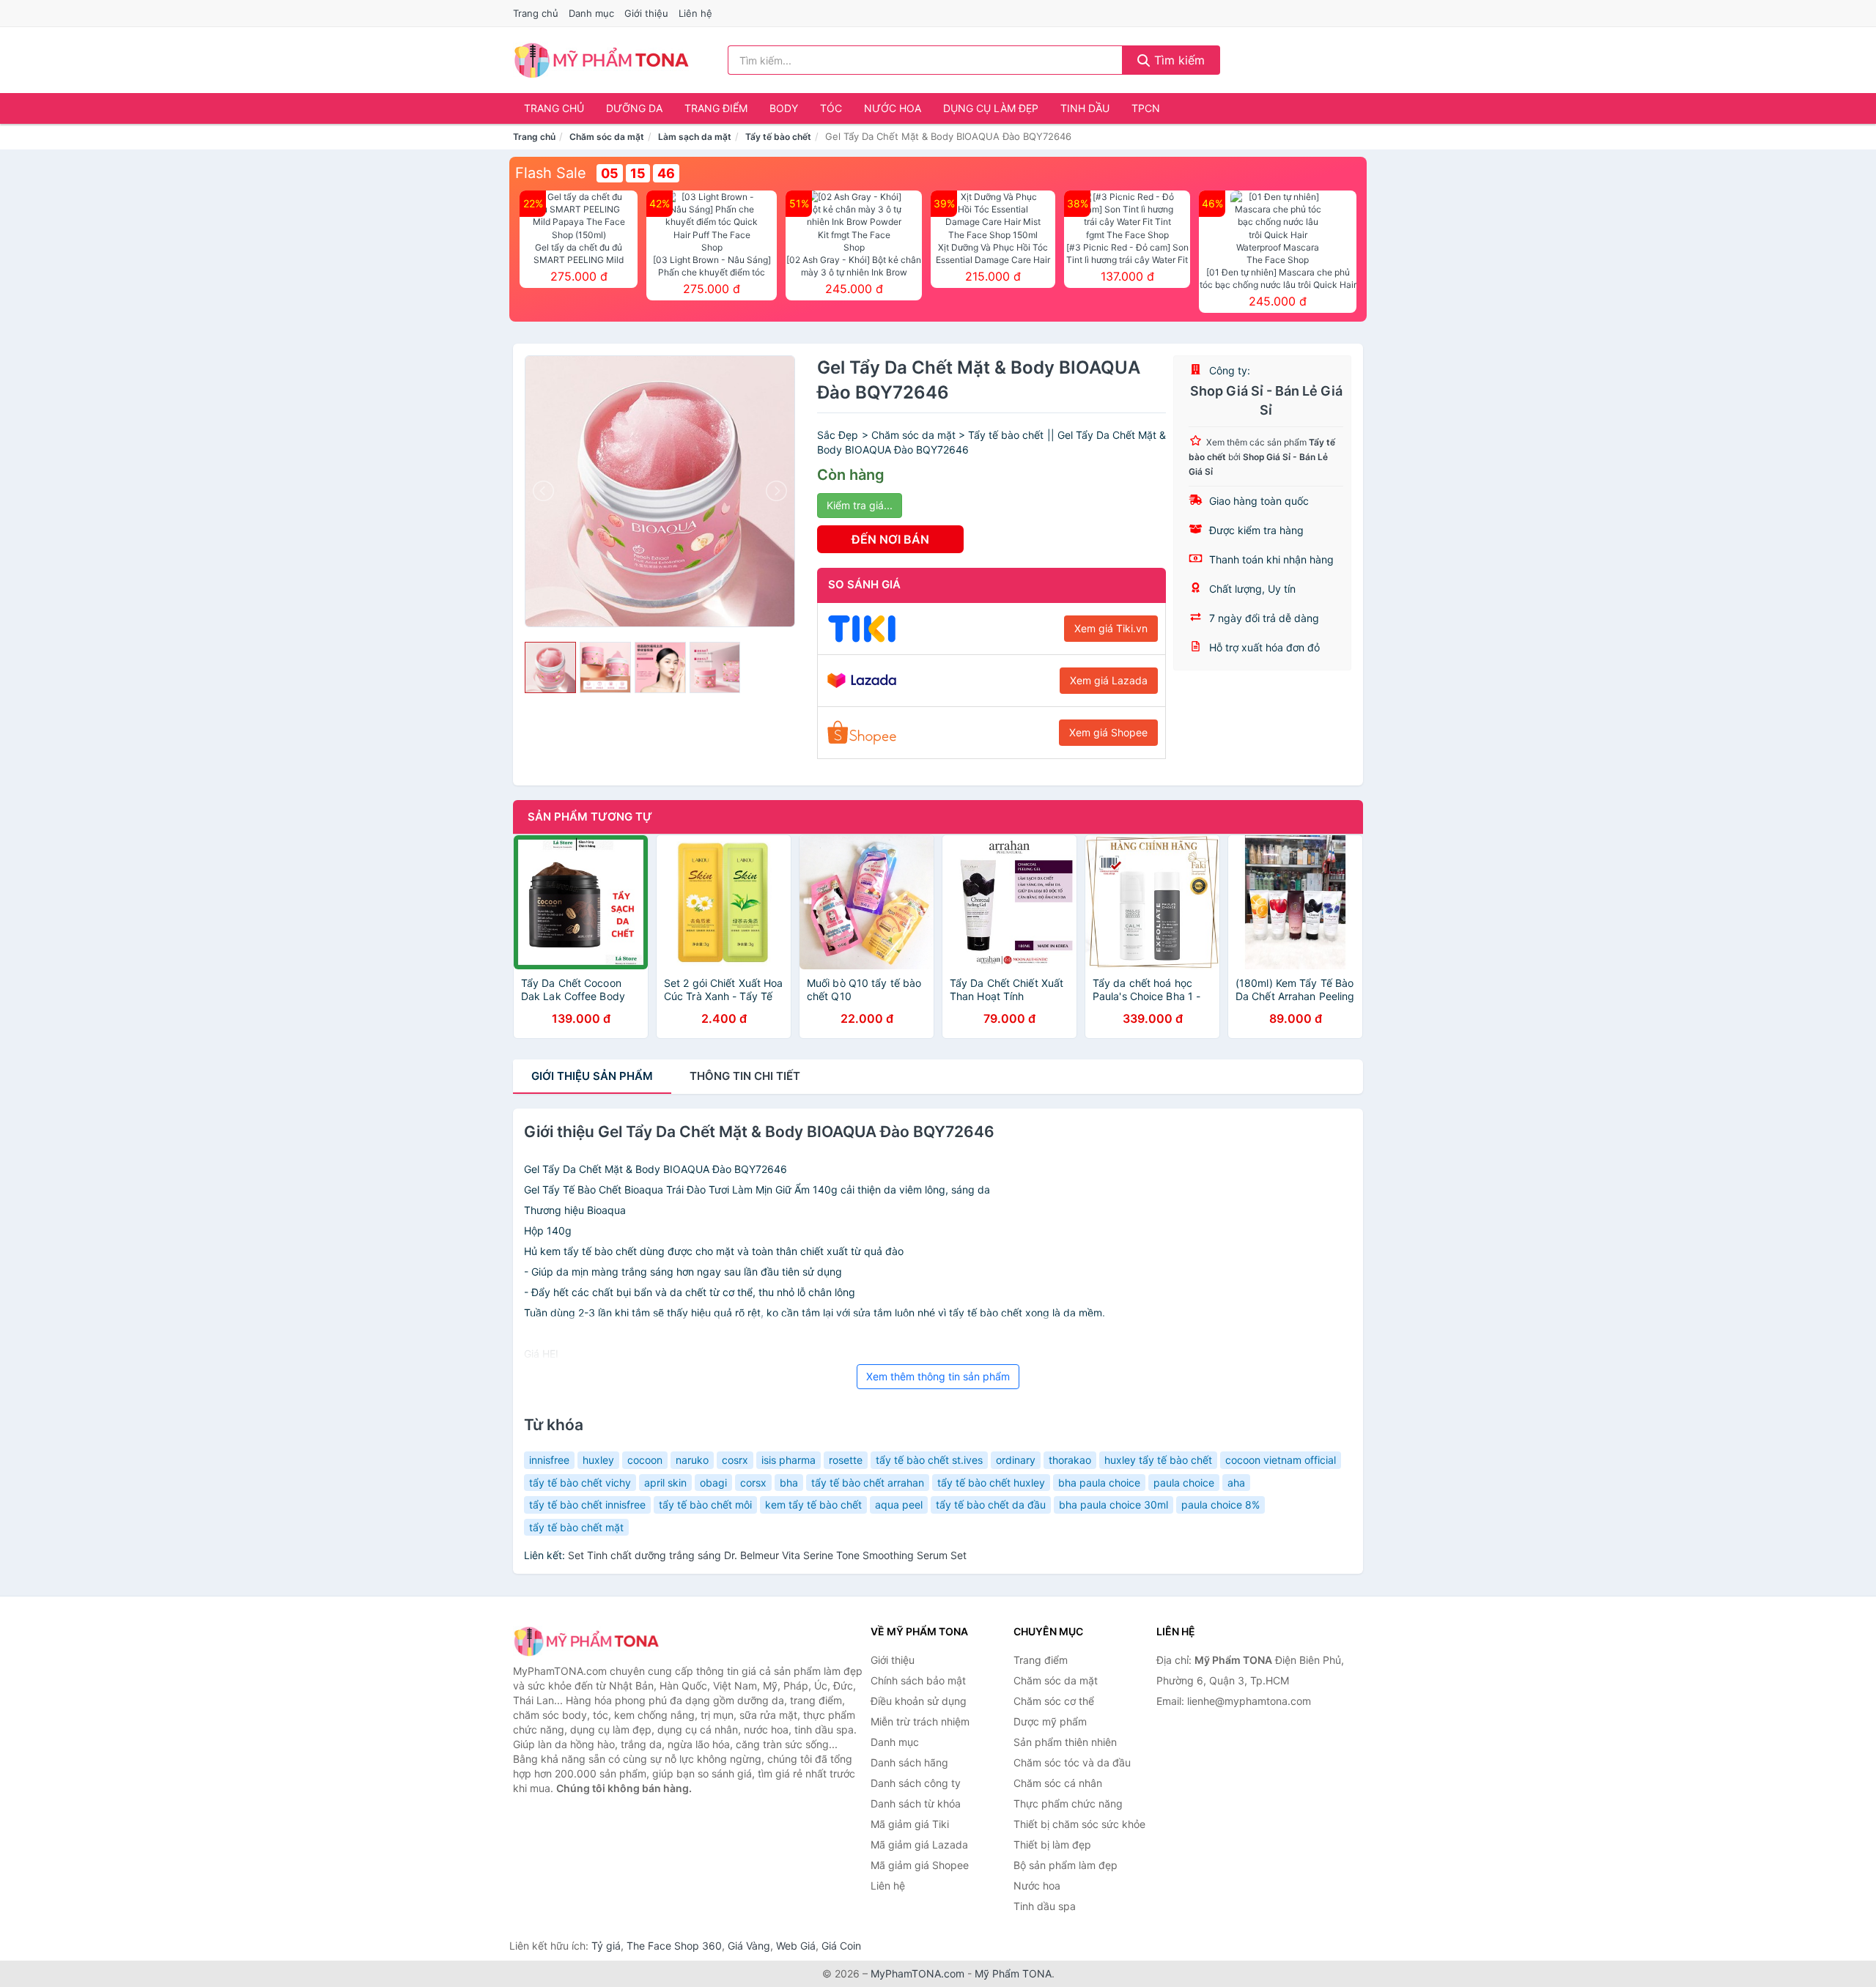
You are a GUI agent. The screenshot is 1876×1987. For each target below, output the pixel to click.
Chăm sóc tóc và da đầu (1072, 1762)
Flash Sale (551, 173)
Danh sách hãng (909, 1762)
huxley (598, 1460)
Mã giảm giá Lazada (919, 1844)
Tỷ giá (606, 1946)
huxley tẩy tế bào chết (1158, 1460)
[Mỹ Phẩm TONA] (586, 1641)
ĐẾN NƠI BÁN (890, 539)
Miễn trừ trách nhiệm (920, 1721)
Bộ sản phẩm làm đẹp (1066, 1865)
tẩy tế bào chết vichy (580, 1483)
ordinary (1016, 1460)
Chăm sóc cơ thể (1054, 1701)
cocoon (645, 1460)
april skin (665, 1483)
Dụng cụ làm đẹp (991, 108)
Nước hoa (893, 108)
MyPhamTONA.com (917, 1973)
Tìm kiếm (1178, 60)
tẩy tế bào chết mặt (576, 1527)
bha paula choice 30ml (1114, 1505)
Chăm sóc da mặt (607, 137)
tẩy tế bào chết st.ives (929, 1460)
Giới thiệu (646, 13)
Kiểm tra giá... (860, 505)
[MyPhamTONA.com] (601, 60)
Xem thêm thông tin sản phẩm (938, 1376)
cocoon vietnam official (1281, 1460)
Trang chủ (536, 13)
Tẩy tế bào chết (778, 137)
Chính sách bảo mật (918, 1680)
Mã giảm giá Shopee (920, 1865)
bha (789, 1483)
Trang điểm (716, 108)
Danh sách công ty (916, 1783)
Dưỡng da (634, 108)
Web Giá (796, 1946)
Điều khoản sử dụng (919, 1701)
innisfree (549, 1460)
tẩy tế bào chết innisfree (587, 1505)
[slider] (550, 667)
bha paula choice (1099, 1483)
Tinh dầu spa (1045, 1906)
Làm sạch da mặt (695, 137)
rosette (846, 1460)
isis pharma (789, 1460)
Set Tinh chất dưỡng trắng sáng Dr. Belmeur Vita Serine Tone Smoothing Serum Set (767, 1555)
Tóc (831, 108)
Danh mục (591, 13)
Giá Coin (841, 1946)
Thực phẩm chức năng (1068, 1803)
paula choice (1184, 1483)
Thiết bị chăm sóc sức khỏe (1079, 1824)
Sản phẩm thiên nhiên (1065, 1742)
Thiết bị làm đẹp (1052, 1844)
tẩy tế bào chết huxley (991, 1483)
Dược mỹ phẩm (1050, 1721)
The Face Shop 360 (674, 1946)
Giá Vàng (749, 1946)
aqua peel (899, 1505)
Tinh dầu (1085, 108)
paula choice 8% (1220, 1505)
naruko (692, 1460)
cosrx (735, 1460)
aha (1236, 1483)
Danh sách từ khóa (916, 1803)
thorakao (1070, 1460)
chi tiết (745, 1076)
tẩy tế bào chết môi (705, 1505)
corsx (753, 1483)
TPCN (1146, 108)
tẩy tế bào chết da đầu (991, 1505)
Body (784, 108)
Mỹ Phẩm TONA (1013, 1973)
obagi (713, 1483)
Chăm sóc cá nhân (1058, 1783)
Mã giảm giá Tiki (910, 1824)
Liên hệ (695, 13)
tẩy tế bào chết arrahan (868, 1483)
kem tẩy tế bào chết (813, 1505)
